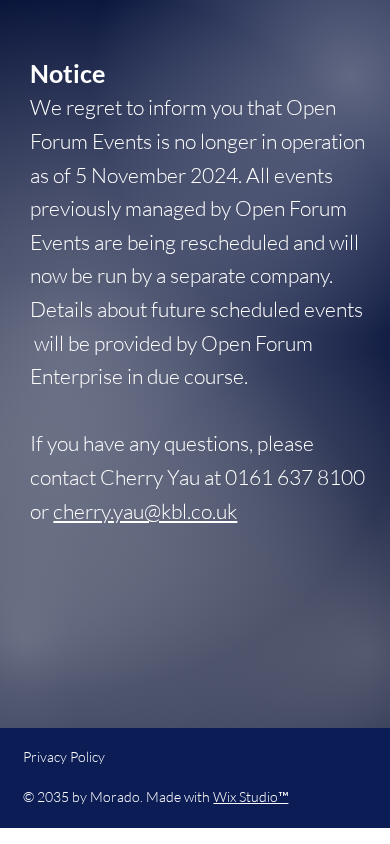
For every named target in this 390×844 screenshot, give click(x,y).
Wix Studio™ (250, 796)
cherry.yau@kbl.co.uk (145, 511)
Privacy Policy (64, 756)
